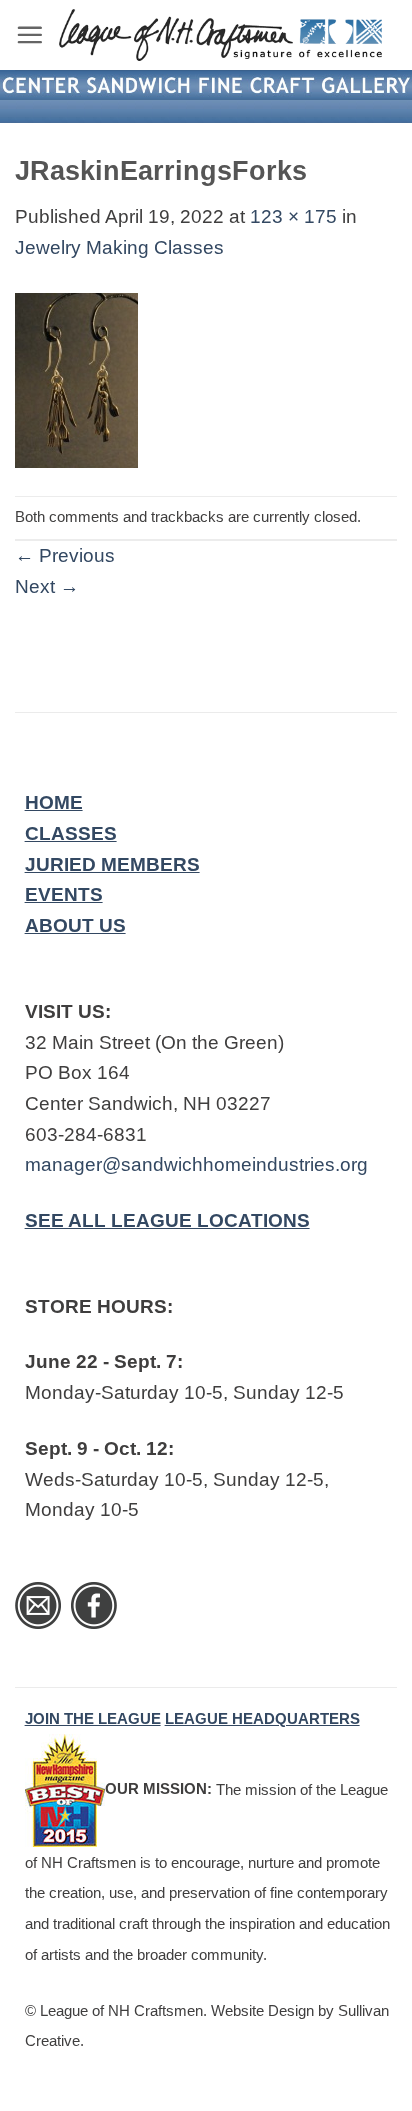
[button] (29, 34)
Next (47, 586)
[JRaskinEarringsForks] (76, 378)
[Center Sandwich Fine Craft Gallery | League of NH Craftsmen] (220, 35)
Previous (65, 555)
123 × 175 (293, 216)
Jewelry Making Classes (119, 247)
